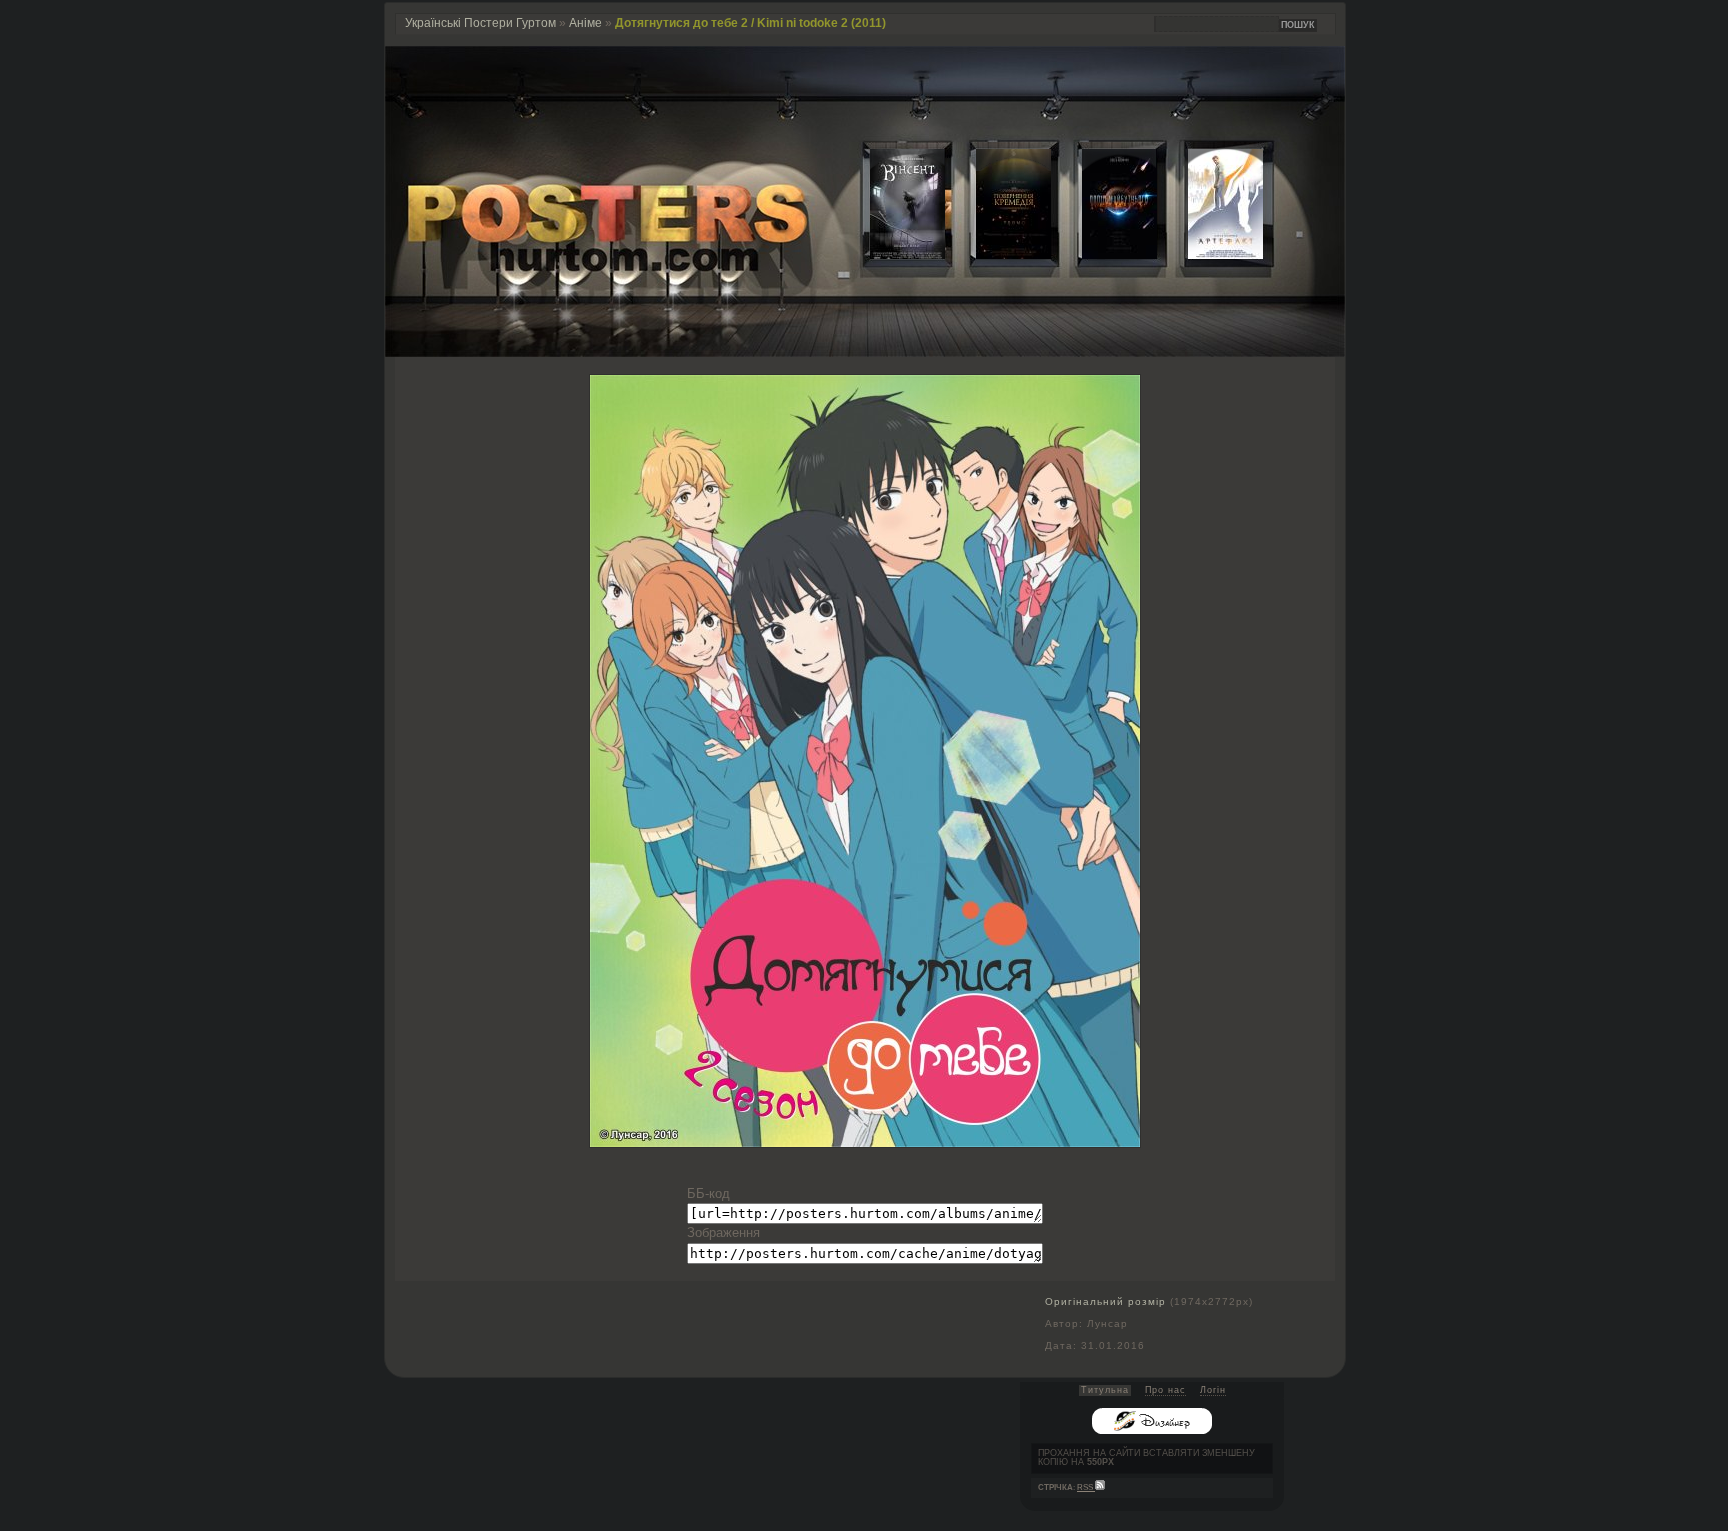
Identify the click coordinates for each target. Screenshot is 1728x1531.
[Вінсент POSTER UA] (892, 254)
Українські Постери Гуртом (480, 23)
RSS (1086, 1487)
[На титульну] (865, 352)
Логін (1213, 1390)
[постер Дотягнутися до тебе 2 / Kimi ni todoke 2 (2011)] (865, 1142)
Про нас (1165, 1390)
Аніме (585, 23)
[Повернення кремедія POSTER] (998, 254)
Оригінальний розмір (1105, 1301)
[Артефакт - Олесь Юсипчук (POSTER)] (1210, 254)
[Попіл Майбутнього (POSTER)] (1104, 254)
